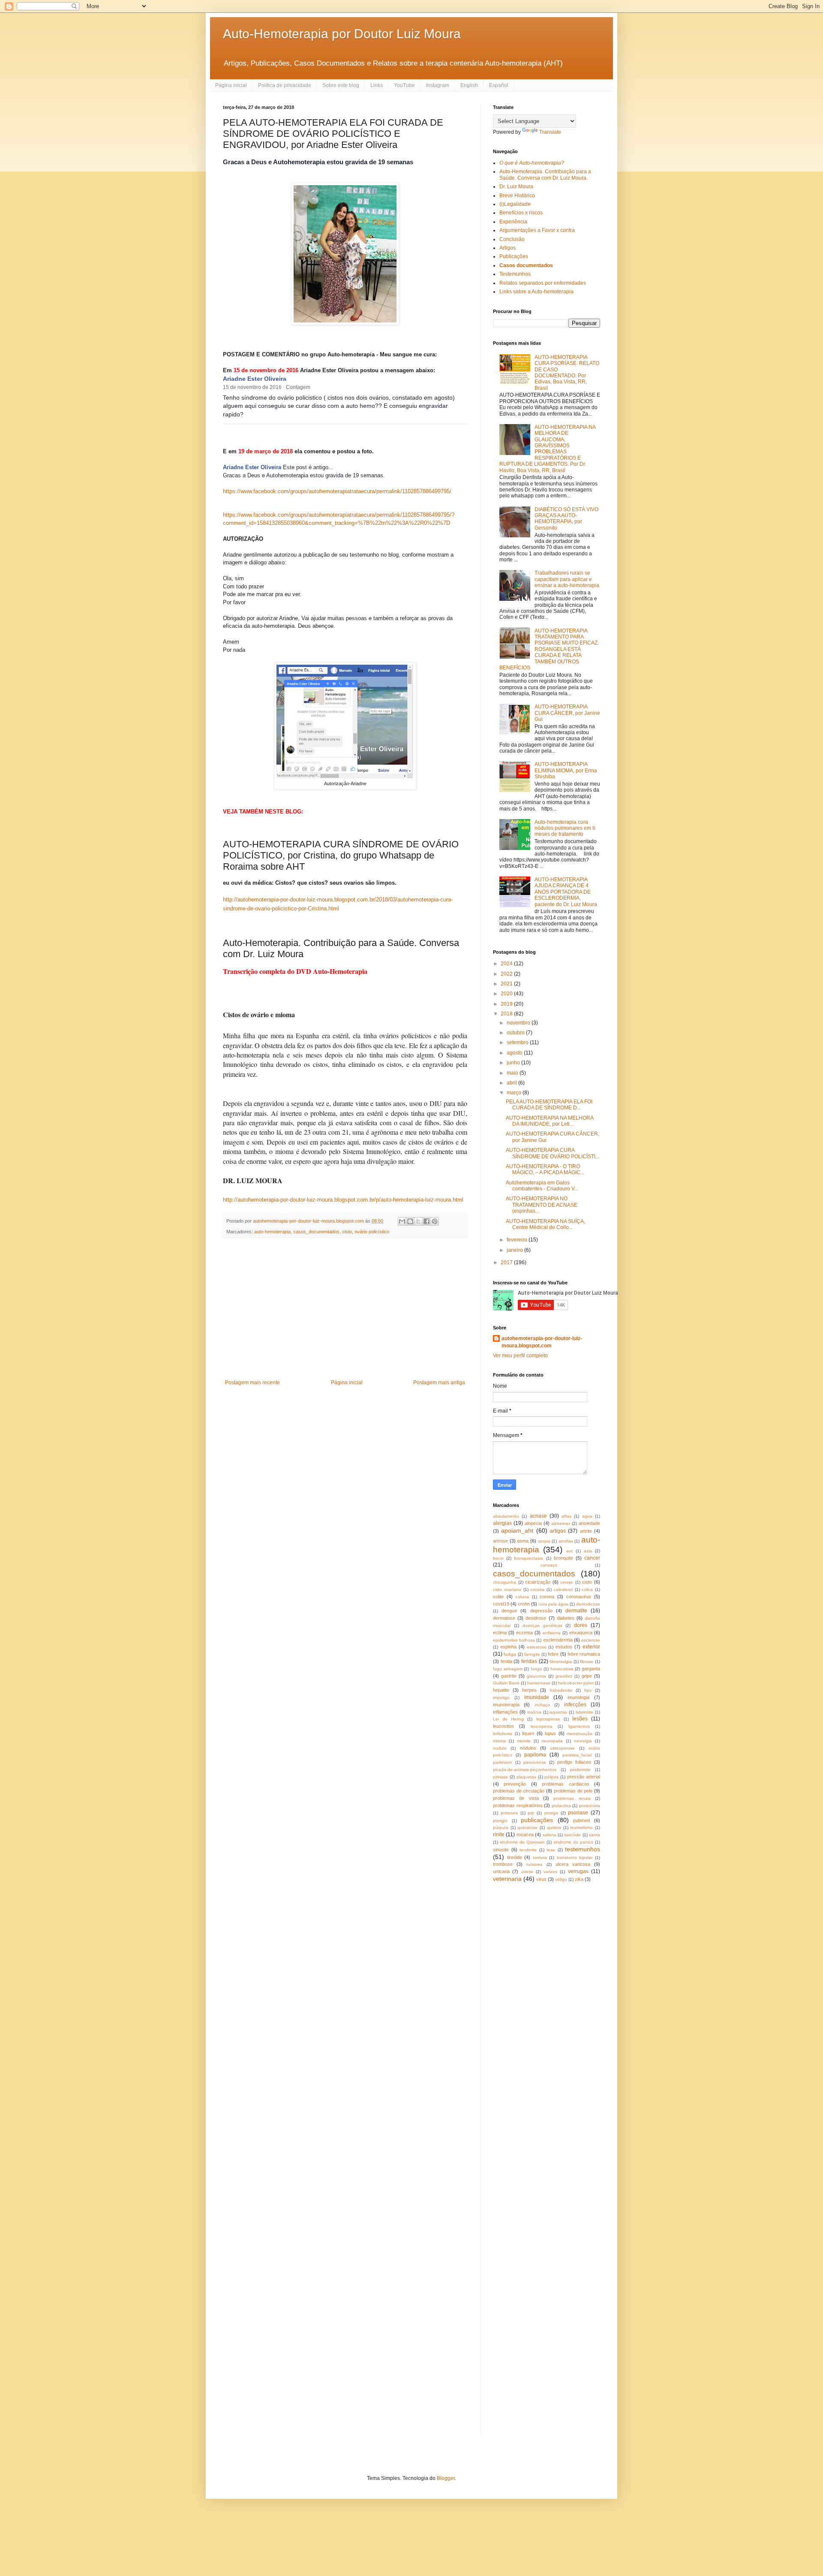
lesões (580, 1719)
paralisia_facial (577, 1755)
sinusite (501, 1850)
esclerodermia (558, 1640)
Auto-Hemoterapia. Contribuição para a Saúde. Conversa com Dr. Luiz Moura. (545, 175)
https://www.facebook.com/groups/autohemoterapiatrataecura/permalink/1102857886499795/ (337, 491)
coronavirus (579, 1597)
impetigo (501, 1698)
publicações (537, 1820)
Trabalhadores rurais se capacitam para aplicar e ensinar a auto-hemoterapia (567, 579)
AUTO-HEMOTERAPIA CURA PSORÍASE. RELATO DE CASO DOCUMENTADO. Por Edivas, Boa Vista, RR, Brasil (567, 373)
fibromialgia (561, 1662)
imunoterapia (506, 1705)
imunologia (578, 1697)
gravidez (564, 1676)
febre (553, 1654)
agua (587, 1516)
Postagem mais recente (252, 1383)
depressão (541, 1611)
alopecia (533, 1523)
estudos (564, 1647)
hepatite (501, 1690)
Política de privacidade (285, 85)
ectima (500, 1633)
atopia (544, 1541)
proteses (509, 1813)
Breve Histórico (517, 196)
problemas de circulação (519, 1791)
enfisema (552, 1633)
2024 (507, 964)
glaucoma (536, 1676)
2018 (507, 1014)
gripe (587, 1676)
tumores (534, 1864)
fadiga (510, 1654)
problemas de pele (573, 1791)
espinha (508, 1647)
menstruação (580, 1734)
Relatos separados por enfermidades (543, 283)
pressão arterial (584, 1777)
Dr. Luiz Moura (516, 187)
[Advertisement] (345, 1309)
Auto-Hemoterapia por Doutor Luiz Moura (342, 34)
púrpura (501, 1827)
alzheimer (561, 1523)
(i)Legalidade (515, 204)
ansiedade (589, 1523)
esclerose (591, 1640)
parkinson (503, 1762)
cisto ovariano (507, 1589)
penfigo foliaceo (574, 1762)
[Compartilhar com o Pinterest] (435, 1221)
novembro (519, 1023)
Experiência (513, 222)
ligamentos (579, 1726)
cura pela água (553, 1604)
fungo (536, 1669)
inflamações (505, 1712)
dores (581, 1625)
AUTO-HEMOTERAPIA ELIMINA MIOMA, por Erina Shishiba (566, 770)
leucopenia (542, 1726)
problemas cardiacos (565, 1784)
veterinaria (507, 1879)
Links (377, 85)
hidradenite (561, 1690)
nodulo (500, 1748)
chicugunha (505, 1582)
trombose (503, 1864)
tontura (540, 1857)
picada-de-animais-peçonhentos (525, 1770)
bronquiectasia (529, 1558)
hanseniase (539, 1683)
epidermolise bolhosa (514, 1640)
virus (541, 1879)
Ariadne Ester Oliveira (252, 467)
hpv (588, 1690)
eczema (524, 1633)
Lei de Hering (508, 1719)
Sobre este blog (341, 85)
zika (579, 1879)
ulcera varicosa (573, 1864)
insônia (534, 1712)
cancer (592, 1558)
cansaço (549, 1565)
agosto (515, 1053)
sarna (595, 1835)
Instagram (438, 85)
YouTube (404, 85)
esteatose (537, 1647)
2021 (507, 984)
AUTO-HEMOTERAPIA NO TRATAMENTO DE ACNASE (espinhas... (542, 1205)
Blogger (446, 2478)
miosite (524, 1741)
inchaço (542, 1705)
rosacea (525, 1835)
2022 (507, 974)
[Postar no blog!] (410, 1221)
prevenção (515, 1784)
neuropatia (552, 1741)
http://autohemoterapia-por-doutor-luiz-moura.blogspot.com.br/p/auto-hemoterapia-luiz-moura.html (343, 1200)
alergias (502, 1523)
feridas (529, 1661)
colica (587, 1589)
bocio (498, 1558)
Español (499, 85)
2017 (507, 1262)
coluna (522, 1597)
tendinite (528, 1850)
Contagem (298, 387)
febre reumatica (584, 1654)
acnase (538, 1516)
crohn (524, 1604)
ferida (506, 1661)
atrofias (566, 1541)
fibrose (587, 1662)
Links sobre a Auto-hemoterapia (536, 292)
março (515, 1093)
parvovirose (535, 1762)
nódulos (528, 1748)
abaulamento (506, 1516)
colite (498, 1597)
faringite (532, 1654)
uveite (527, 1872)
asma (523, 1541)
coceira (537, 1589)
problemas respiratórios (518, 1805)
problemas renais (572, 1798)
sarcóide (572, 1835)
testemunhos (583, 1849)
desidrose (536, 1618)
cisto (347, 1232)
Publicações (514, 256)
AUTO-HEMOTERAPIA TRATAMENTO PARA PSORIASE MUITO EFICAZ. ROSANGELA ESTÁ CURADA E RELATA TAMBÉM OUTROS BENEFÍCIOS (549, 649)
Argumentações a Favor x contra (537, 230)
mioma (499, 1741)
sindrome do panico (573, 1842)
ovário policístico (372, 1232)
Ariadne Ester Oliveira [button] (255, 379)
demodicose (588, 1604)
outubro (516, 1033)
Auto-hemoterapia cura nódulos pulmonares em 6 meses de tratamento (565, 828)
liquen (528, 1733)
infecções (575, 1705)
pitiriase (500, 1777)
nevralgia (583, 1741)
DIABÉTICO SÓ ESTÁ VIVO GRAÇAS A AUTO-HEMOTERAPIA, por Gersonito (566, 519)
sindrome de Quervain (522, 1842)
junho (514, 1063)
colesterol (563, 1589)
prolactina (561, 1806)
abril (512, 1083)
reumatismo (581, 1827)
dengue (509, 1611)
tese (551, 1850)
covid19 (501, 1604)
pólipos (551, 1777)
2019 (507, 1004)
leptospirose (548, 1719)
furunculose (562, 1669)
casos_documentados (316, 1232)
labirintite (584, 1712)
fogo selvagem (508, 1669)
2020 (507, 994)
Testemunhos (515, 274)
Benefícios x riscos (521, 213)
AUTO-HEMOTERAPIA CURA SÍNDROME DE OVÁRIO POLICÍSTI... (553, 1153)
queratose (527, 1827)
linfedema (503, 1734)
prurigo (551, 1813)
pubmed (581, 1820)
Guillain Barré (506, 1683)
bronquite (563, 1558)
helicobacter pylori (576, 1683)
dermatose (504, 1618)
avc (570, 1551)
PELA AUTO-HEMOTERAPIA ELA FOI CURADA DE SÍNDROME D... (549, 1105)
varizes (550, 1872)
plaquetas (526, 1777)
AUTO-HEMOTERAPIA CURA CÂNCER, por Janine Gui (567, 713)
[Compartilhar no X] (418, 1221)
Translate (550, 132)
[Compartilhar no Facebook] (427, 1221)
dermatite (576, 1611)
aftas (566, 1516)
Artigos (508, 248)
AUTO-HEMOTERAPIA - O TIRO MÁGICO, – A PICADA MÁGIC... (545, 1169)
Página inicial (231, 85)
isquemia (558, 1712)
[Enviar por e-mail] (402, 1221)
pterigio (500, 1821)
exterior (591, 1647)
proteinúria (590, 1806)
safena (550, 1835)
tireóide (515, 1857)
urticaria (501, 1871)
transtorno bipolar (575, 1857)
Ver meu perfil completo (520, 1356)
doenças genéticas (542, 1625)
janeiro (515, 1250)
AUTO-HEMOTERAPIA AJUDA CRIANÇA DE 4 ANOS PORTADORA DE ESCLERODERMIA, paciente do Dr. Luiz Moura (566, 892)
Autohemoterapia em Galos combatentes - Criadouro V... (542, 1186)
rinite (499, 1835)
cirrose (567, 1582)
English (469, 85)
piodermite (580, 1770)
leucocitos (503, 1726)
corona (547, 1597)
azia (588, 1551)
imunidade (537, 1697)
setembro (518, 1042)
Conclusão (512, 239)
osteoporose (562, 1748)
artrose (500, 1541)
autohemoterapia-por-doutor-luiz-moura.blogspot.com (542, 1342)
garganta (591, 1669)
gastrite (509, 1676)
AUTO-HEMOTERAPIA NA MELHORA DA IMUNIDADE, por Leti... (550, 1121)
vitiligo (561, 1879)
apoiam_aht (517, 1531)
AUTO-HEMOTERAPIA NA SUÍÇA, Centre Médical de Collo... (545, 1224)
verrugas (578, 1871)
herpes (529, 1690)
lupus (550, 1733)
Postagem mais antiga (439, 1383)
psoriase (578, 1813)
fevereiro (518, 1240)
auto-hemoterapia (272, 1232)
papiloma (535, 1755)
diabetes (566, 1618)
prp (531, 1813)
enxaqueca (581, 1633)
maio (513, 1073)
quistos (554, 1827)
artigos (558, 1531)
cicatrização (538, 1582)
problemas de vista (516, 1798)
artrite (586, 1531)
